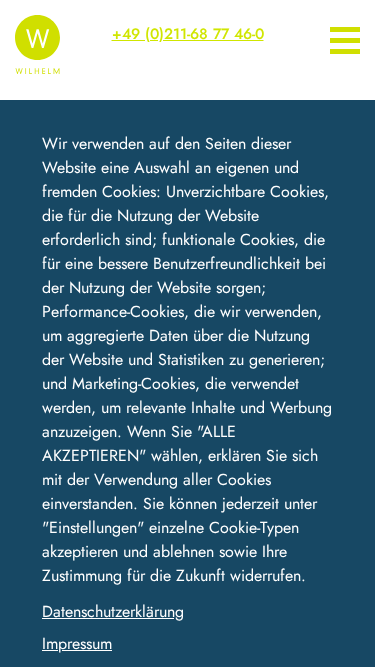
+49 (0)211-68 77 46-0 (188, 34)
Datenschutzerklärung (113, 611)
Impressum (77, 643)
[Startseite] (37, 42)
